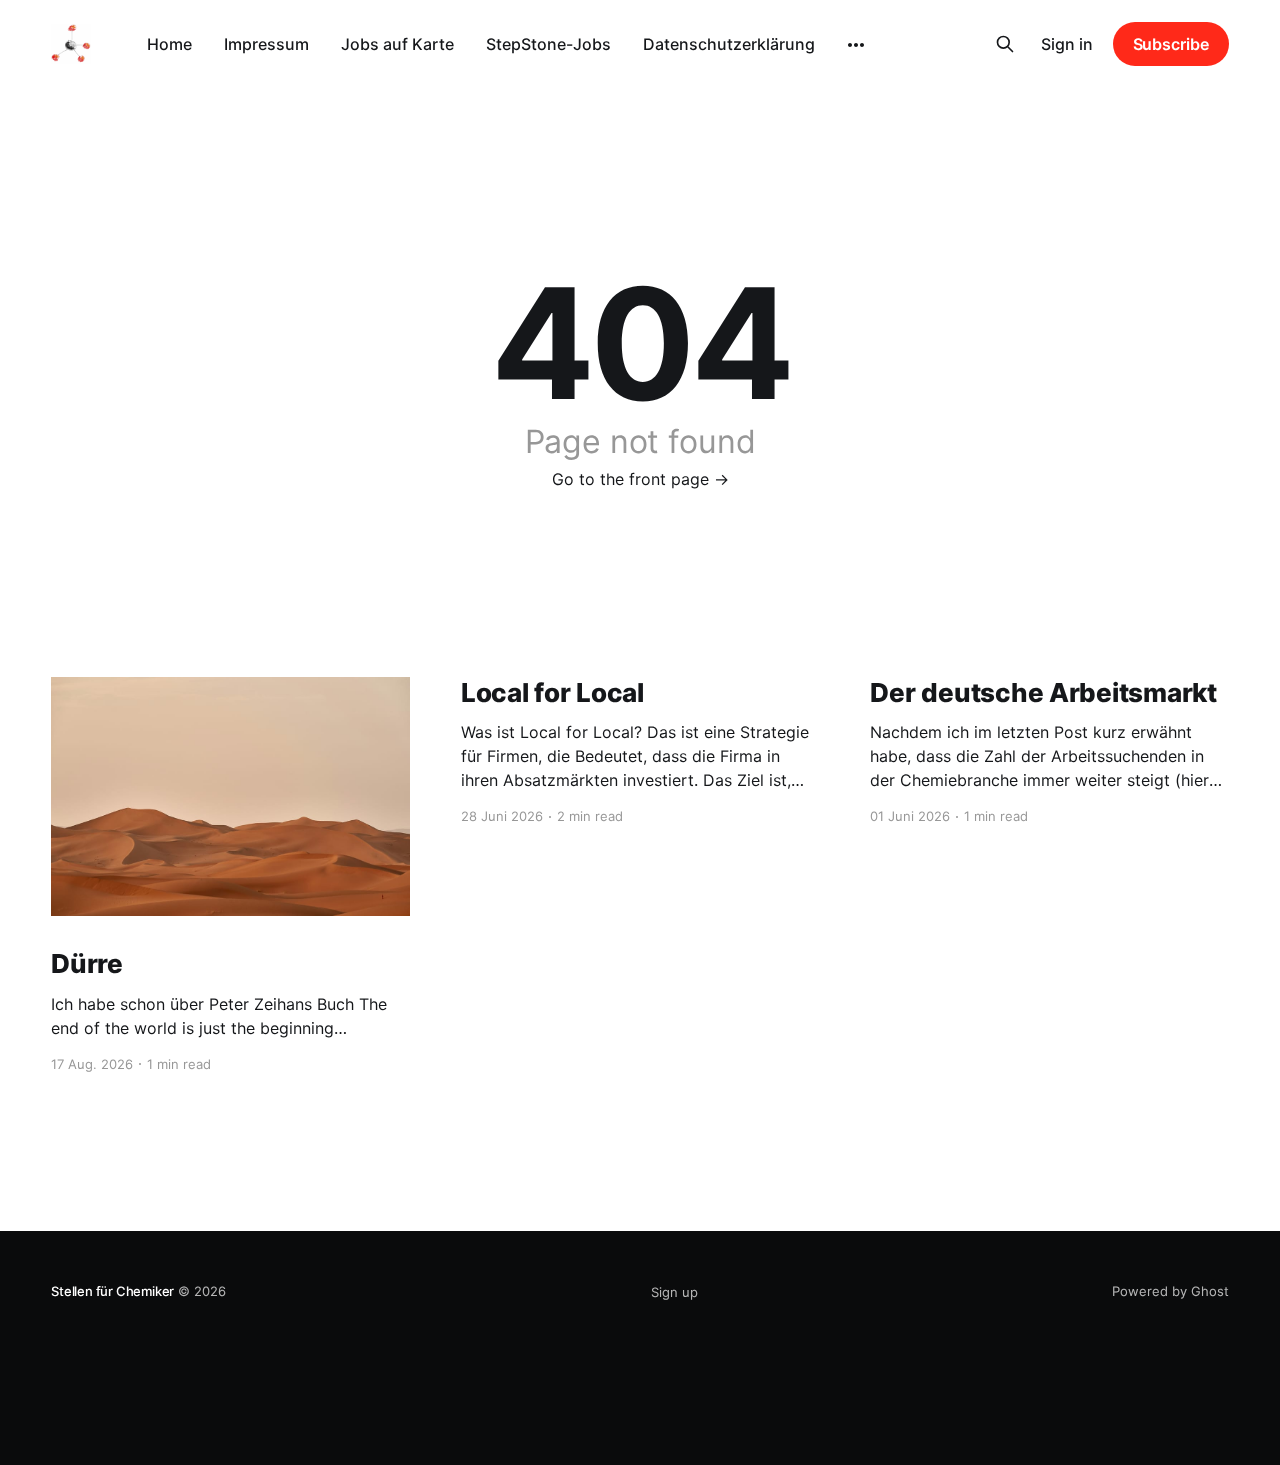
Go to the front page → (640, 479)
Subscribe (1171, 44)
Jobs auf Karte (397, 44)
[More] (856, 45)
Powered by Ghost (1170, 1291)
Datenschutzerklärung (729, 44)
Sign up (674, 1292)
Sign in (1067, 44)
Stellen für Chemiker (112, 1291)
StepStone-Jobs (548, 44)
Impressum (266, 44)
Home (169, 44)
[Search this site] (1005, 44)
